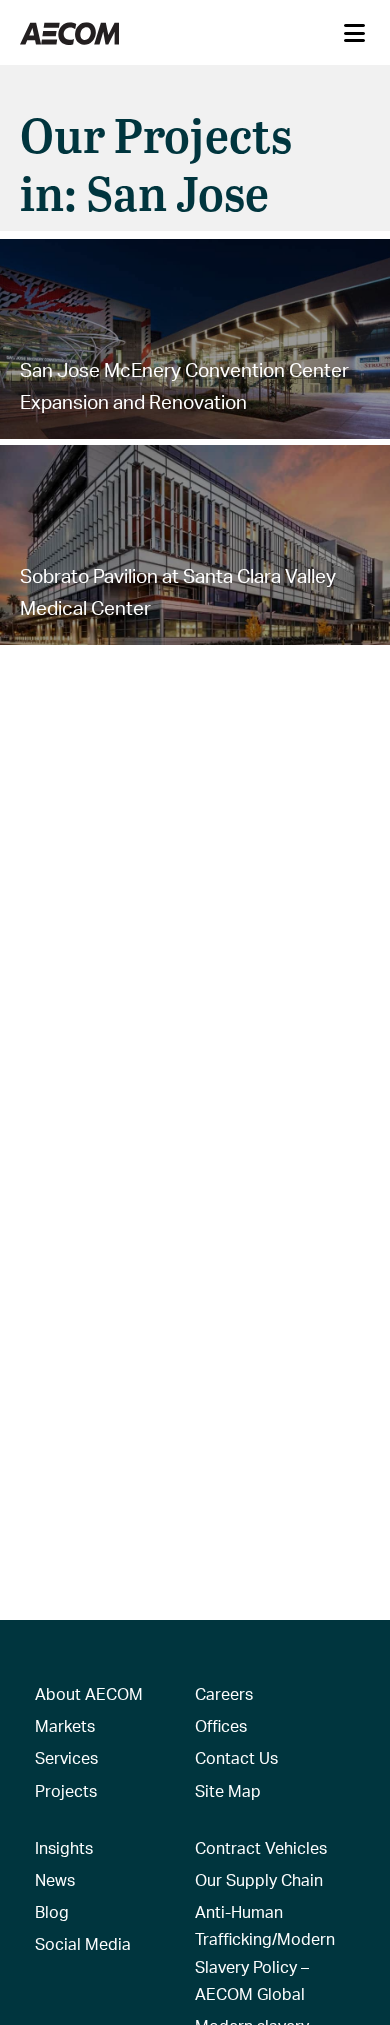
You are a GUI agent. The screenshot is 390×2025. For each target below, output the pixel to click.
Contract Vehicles (261, 1847)
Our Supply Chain (259, 1879)
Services (66, 1757)
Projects (66, 1790)
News (55, 1879)
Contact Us (236, 1757)
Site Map (228, 1790)
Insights (64, 1847)
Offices (221, 1725)
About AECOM (89, 1693)
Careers (224, 1693)
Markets (65, 1725)
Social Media (83, 1943)
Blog (52, 1911)
